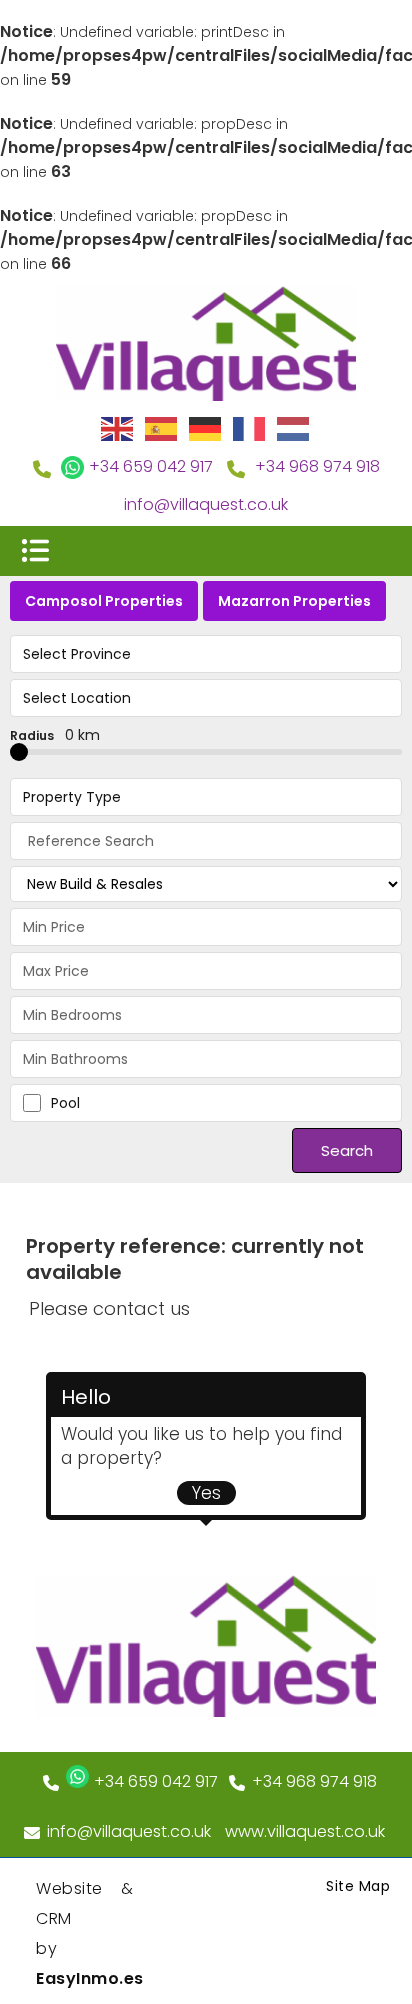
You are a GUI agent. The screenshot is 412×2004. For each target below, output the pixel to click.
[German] (206, 428)
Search (347, 1150)
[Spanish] (162, 428)
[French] (250, 428)
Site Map (358, 1886)
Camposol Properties (104, 601)
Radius (55, 735)
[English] (118, 428)
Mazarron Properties (294, 601)
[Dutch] (294, 428)
